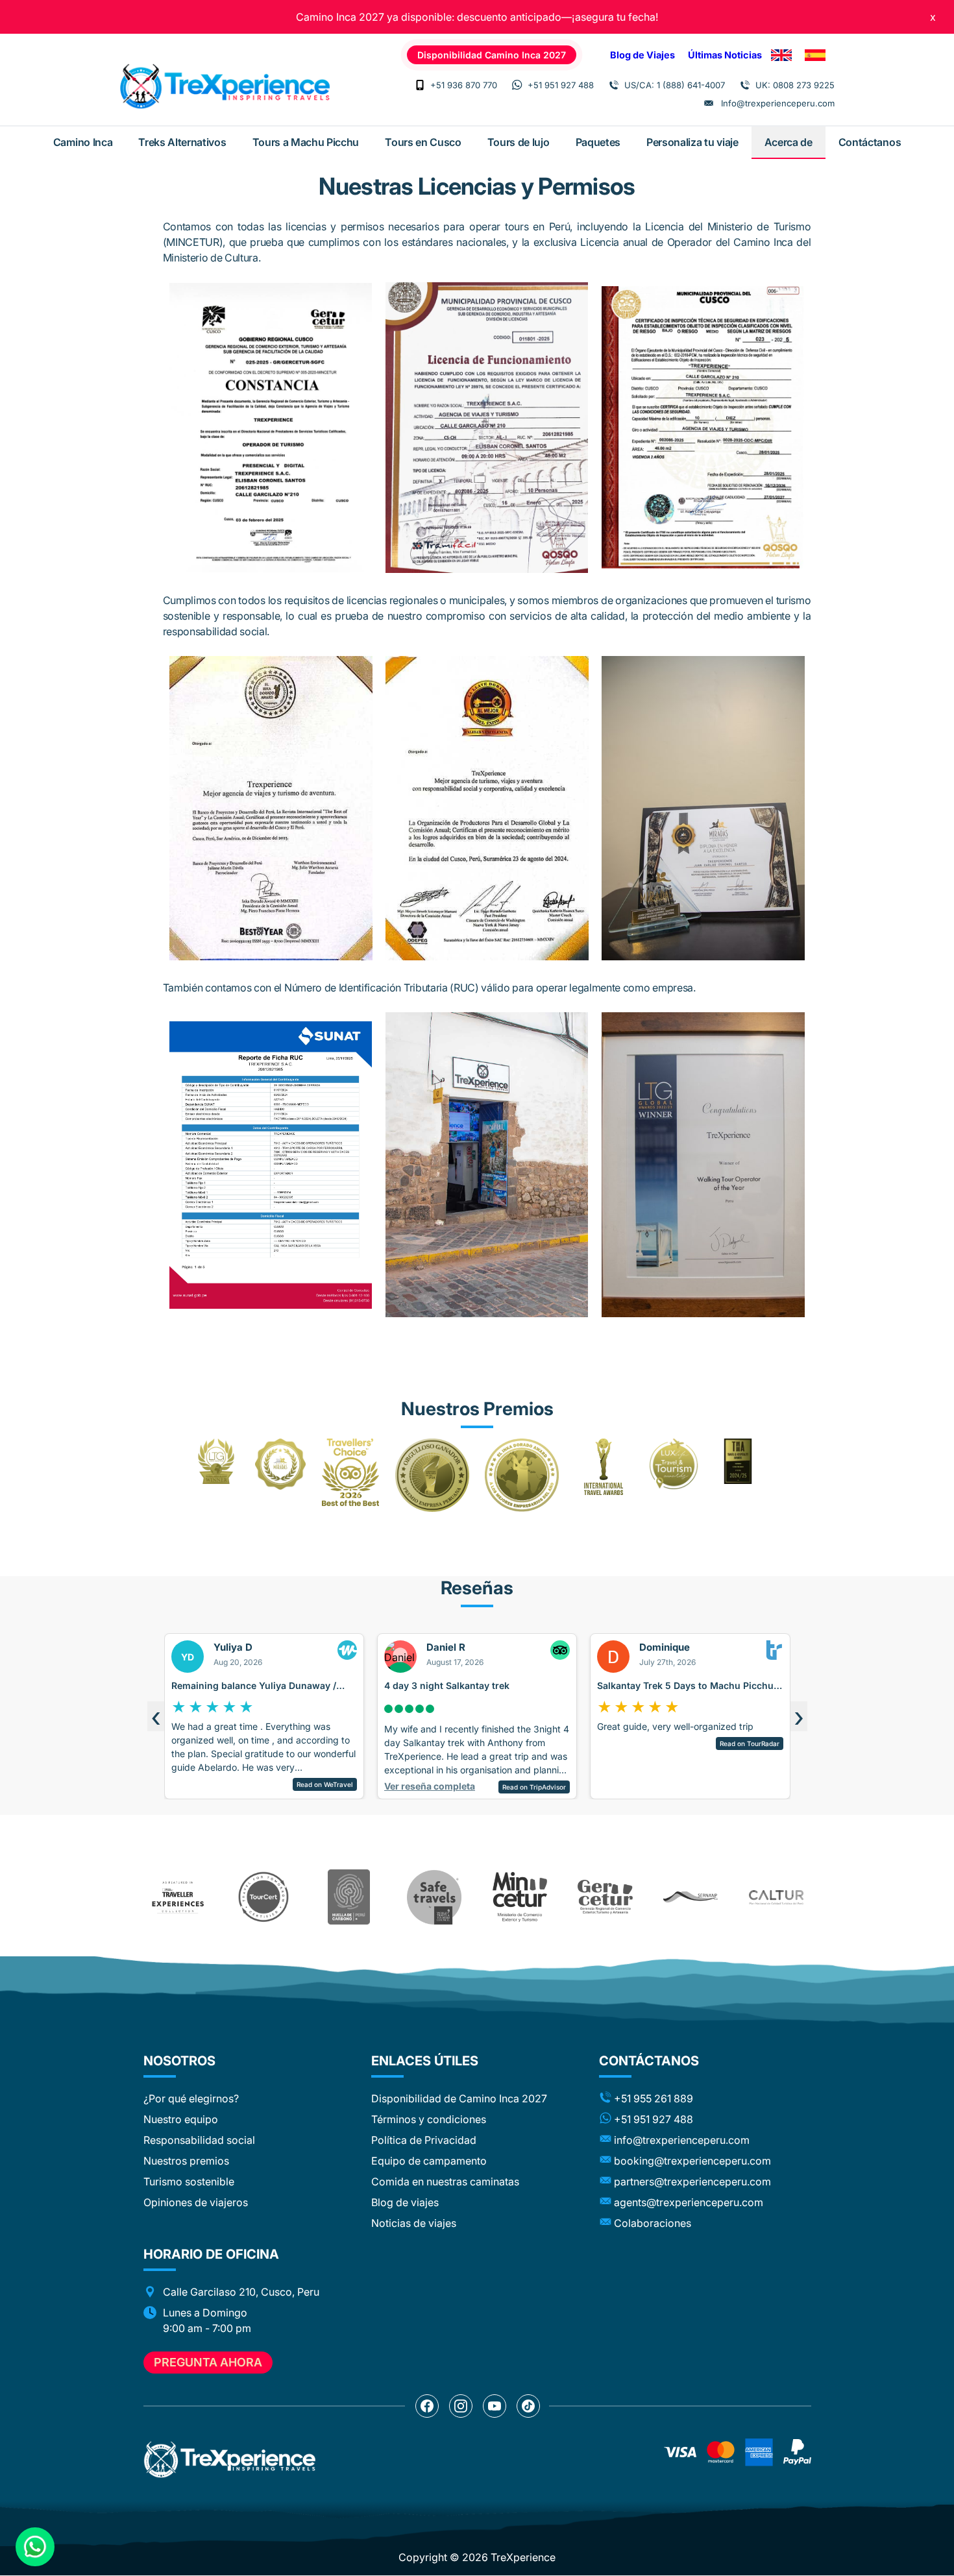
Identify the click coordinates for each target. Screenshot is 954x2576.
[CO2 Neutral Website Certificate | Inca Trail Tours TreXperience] (349, 1897)
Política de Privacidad (424, 2140)
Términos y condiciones (429, 2119)
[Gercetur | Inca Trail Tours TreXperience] (605, 1897)
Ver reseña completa (241, 1786)
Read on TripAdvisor (346, 1787)
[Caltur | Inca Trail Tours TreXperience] (776, 1897)
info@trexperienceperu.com (682, 2140)
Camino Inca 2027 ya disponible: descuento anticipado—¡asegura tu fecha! (477, 17)
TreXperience (523, 2557)
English (781, 55)
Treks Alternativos (182, 142)
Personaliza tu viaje (692, 142)
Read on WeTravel (776, 1784)
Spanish (815, 55)
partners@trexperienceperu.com (692, 2181)
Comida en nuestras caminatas (445, 2181)
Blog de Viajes (642, 55)
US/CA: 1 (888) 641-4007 (675, 85)
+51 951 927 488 (561, 85)
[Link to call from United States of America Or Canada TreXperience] (614, 85)
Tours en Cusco (423, 142)
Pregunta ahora (208, 2362)
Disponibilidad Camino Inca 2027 (492, 55)
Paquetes (598, 142)
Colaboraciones (653, 2223)
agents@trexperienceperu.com (689, 2202)
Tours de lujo (519, 142)
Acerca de (789, 142)
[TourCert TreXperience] (263, 1897)
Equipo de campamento (429, 2161)
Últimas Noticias (725, 55)
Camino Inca (83, 142)
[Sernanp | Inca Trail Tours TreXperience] (691, 1897)
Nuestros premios (186, 2161)
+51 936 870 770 (464, 85)
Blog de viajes (405, 2202)
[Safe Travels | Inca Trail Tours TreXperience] (434, 1897)
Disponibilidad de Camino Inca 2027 (459, 2098)
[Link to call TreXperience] (420, 85)
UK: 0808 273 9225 (795, 85)
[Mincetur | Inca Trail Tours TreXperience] (520, 1897)
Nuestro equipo (181, 2119)
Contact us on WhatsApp (35, 2547)
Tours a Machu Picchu (306, 142)
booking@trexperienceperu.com (692, 2161)
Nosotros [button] (179, 2061)
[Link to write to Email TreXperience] (709, 103)
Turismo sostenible (189, 2181)
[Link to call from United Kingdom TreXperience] (745, 85)
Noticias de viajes (414, 2223)
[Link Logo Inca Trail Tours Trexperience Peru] (225, 86)
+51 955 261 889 (654, 2098)
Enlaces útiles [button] (425, 2061)
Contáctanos (870, 142)
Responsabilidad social (199, 2140)
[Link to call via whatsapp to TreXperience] (517, 85)
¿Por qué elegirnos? (191, 2098)
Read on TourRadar (561, 1744)
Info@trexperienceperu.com (778, 103)
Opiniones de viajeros (196, 2202)
